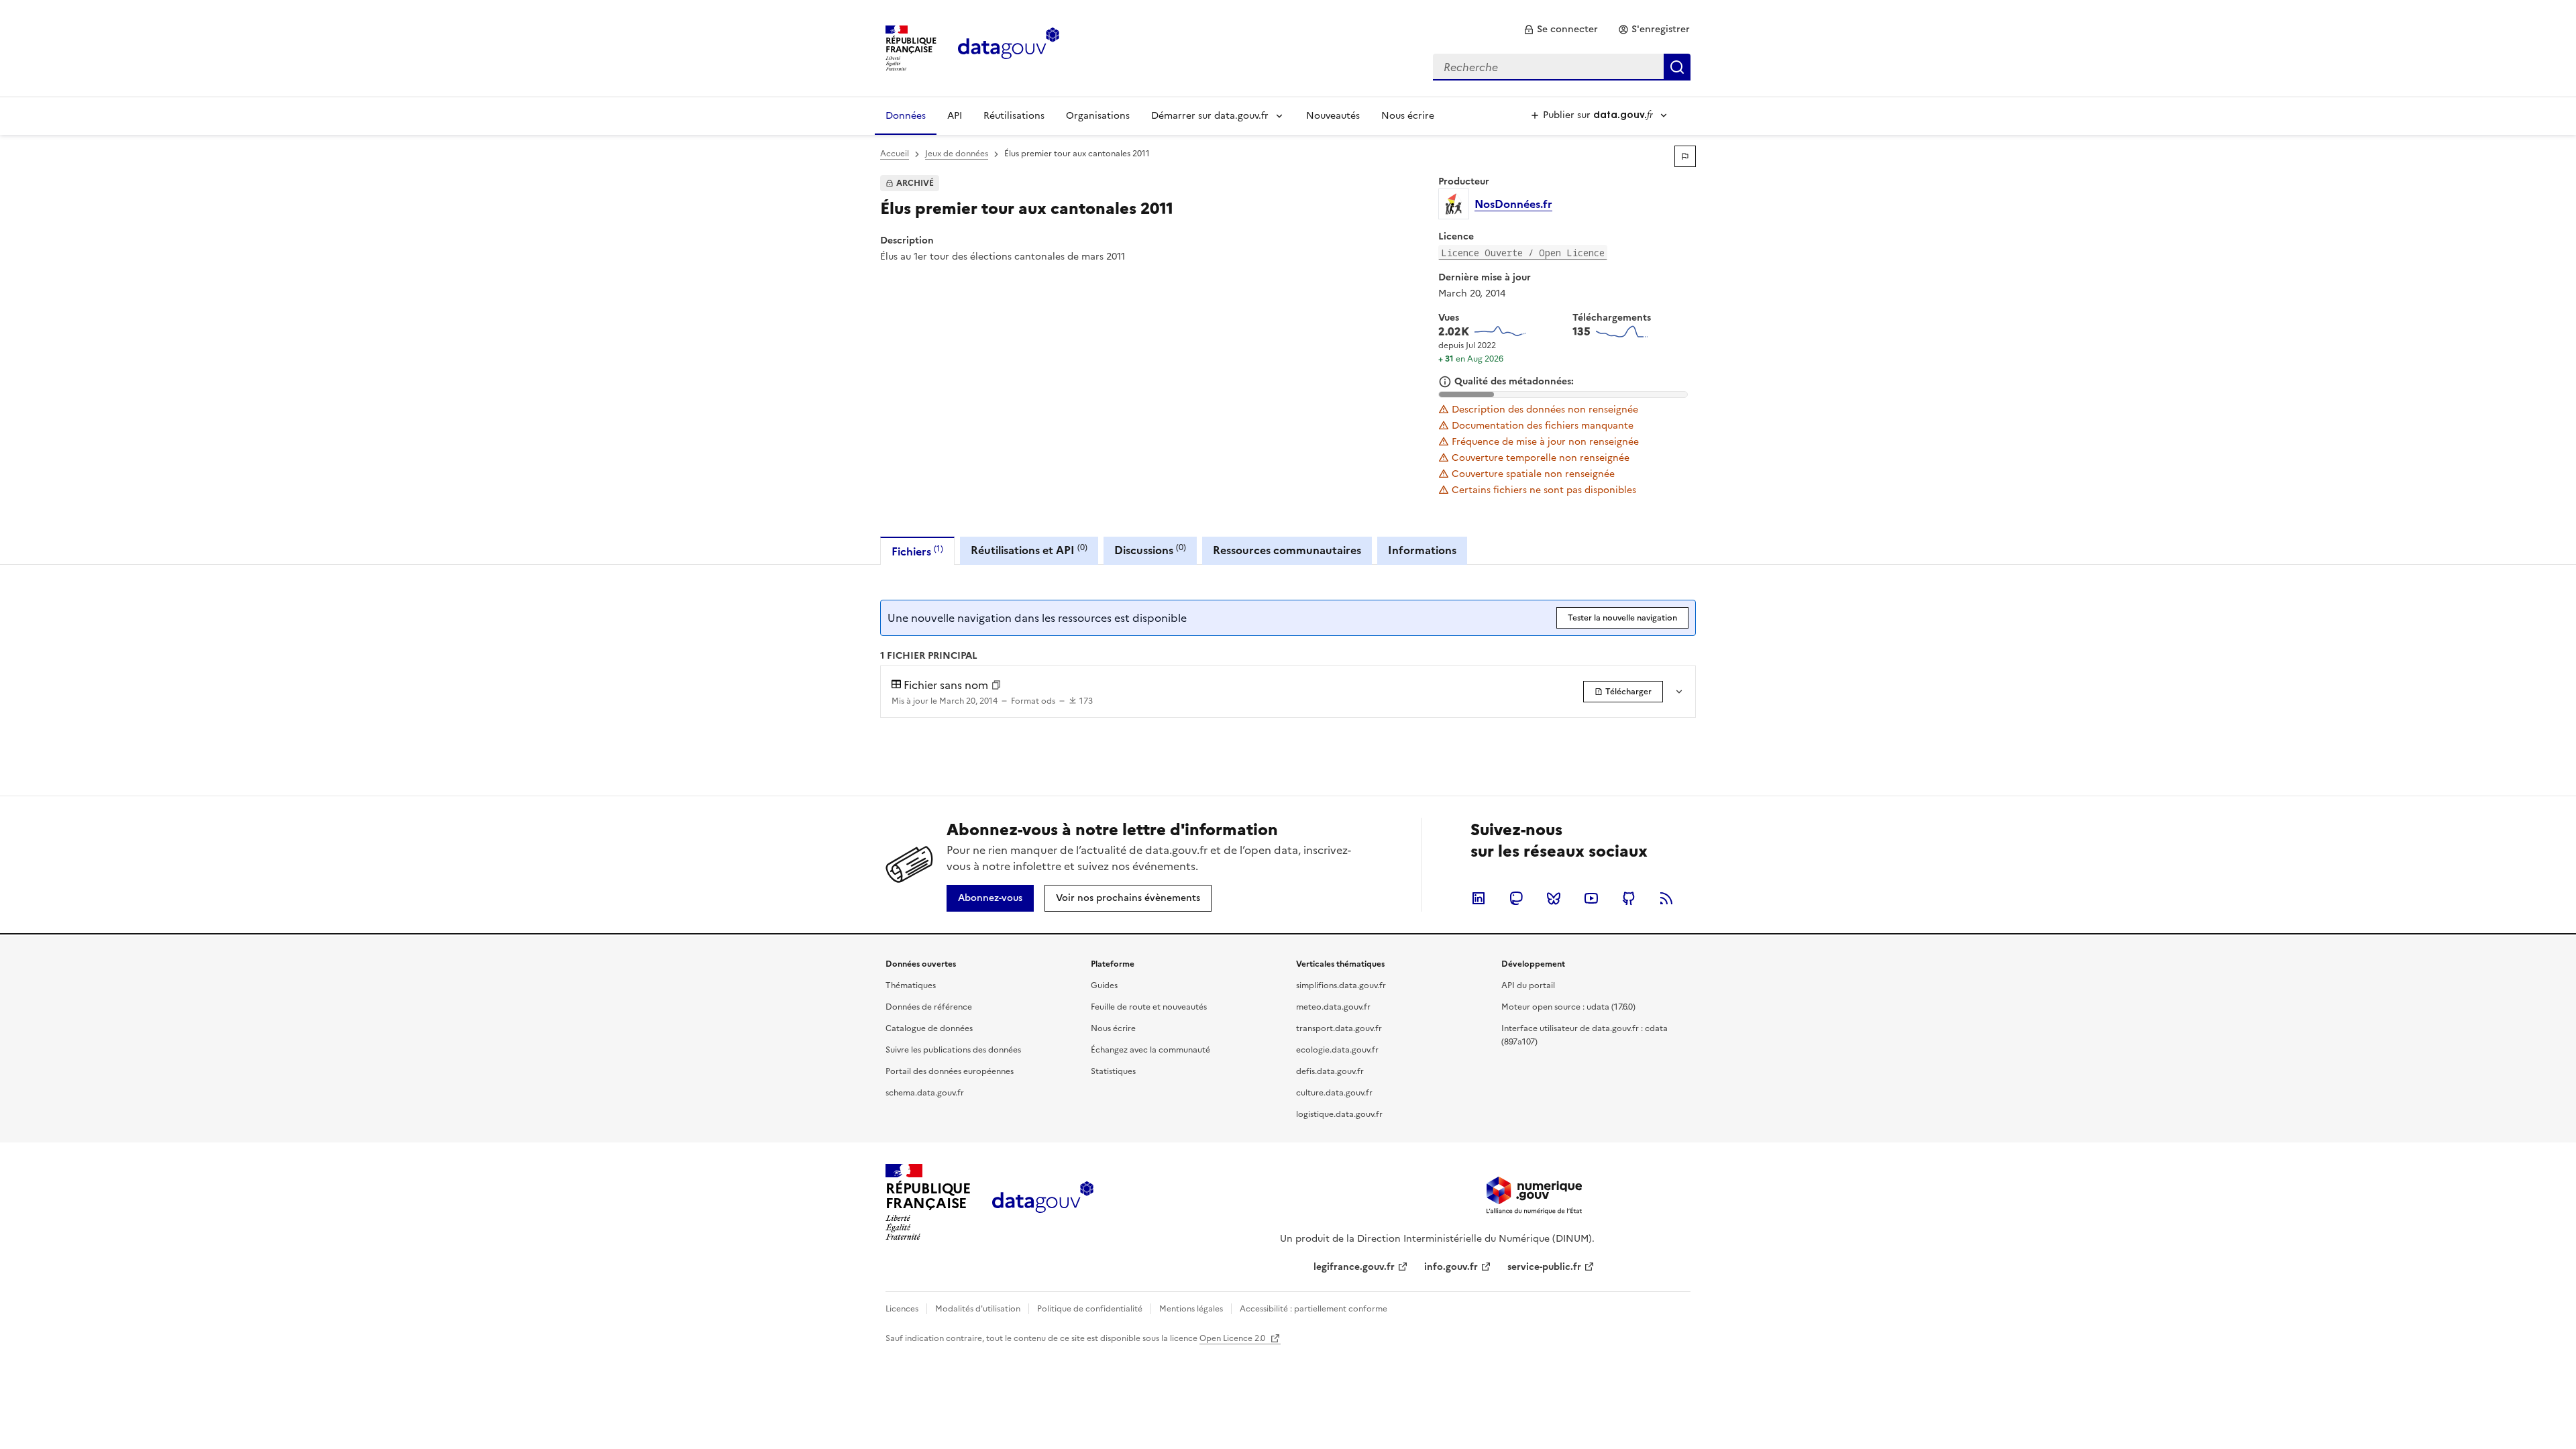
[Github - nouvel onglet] (1629, 898)
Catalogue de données (929, 1028)
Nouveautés (1333, 116)
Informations (1422, 550)
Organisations (1098, 116)
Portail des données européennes (950, 1071)
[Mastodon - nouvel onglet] (1516, 898)
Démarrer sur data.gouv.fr (1210, 116)
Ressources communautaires (1287, 550)
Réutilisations (1014, 116)
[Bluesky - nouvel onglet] (1554, 898)
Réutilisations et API (1029, 550)
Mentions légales (1191, 1309)
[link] (1561, 30)
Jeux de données (957, 154)
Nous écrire (1408, 116)
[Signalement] (1685, 156)
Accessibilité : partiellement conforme (1313, 1309)
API (955, 116)
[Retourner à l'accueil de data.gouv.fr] (1009, 47)
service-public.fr (1544, 1267)
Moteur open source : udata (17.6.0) (1568, 1007)
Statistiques (1113, 1071)
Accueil (895, 154)
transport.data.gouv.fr (1339, 1028)
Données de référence (929, 1007)
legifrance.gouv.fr (1354, 1267)
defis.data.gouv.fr (1330, 1071)
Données (906, 116)
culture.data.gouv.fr (1334, 1093)
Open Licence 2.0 (1233, 1338)
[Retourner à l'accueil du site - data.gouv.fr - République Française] (1043, 1202)
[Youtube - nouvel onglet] (1591, 898)
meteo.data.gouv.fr (1333, 1007)
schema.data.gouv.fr (925, 1093)
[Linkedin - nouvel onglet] (1479, 898)
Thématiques (911, 985)
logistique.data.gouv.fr (1339, 1114)
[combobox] (1562, 67)
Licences (902, 1309)
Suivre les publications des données (953, 1050)
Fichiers (917, 551)
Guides (1104, 985)
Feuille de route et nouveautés (1149, 1007)
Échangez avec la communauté (1150, 1050)
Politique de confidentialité (1090, 1309)
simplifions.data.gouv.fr (1341, 985)
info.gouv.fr (1451, 1267)
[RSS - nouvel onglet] (1666, 898)
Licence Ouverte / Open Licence (1523, 253)
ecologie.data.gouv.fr (1337, 1050)
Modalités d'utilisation (978, 1309)
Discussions (1150, 550)
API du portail (1528, 985)
